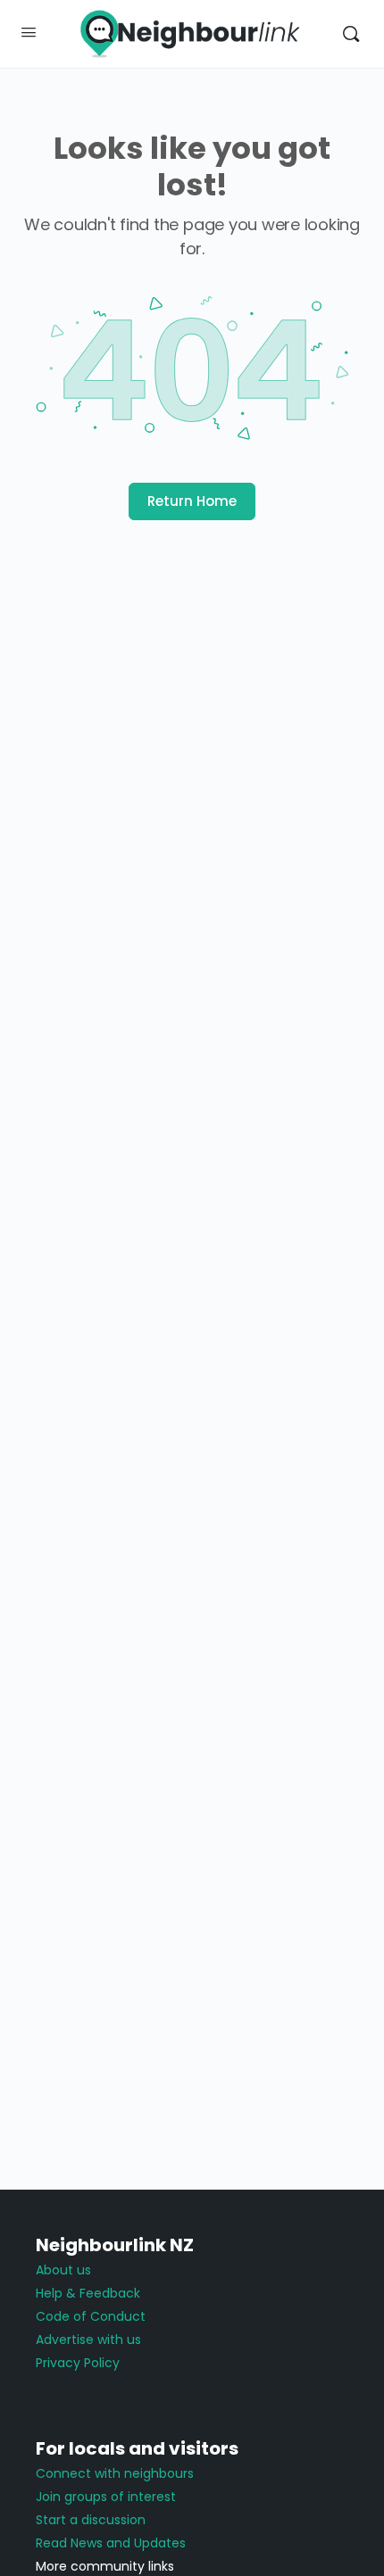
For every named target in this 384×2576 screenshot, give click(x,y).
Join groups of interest (106, 2497)
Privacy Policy (78, 2363)
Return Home (192, 501)
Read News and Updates (111, 2543)
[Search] (351, 34)
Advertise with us (88, 2340)
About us (63, 2270)
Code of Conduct (91, 2316)
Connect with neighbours (115, 2473)
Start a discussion (91, 2520)
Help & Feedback (88, 2293)
